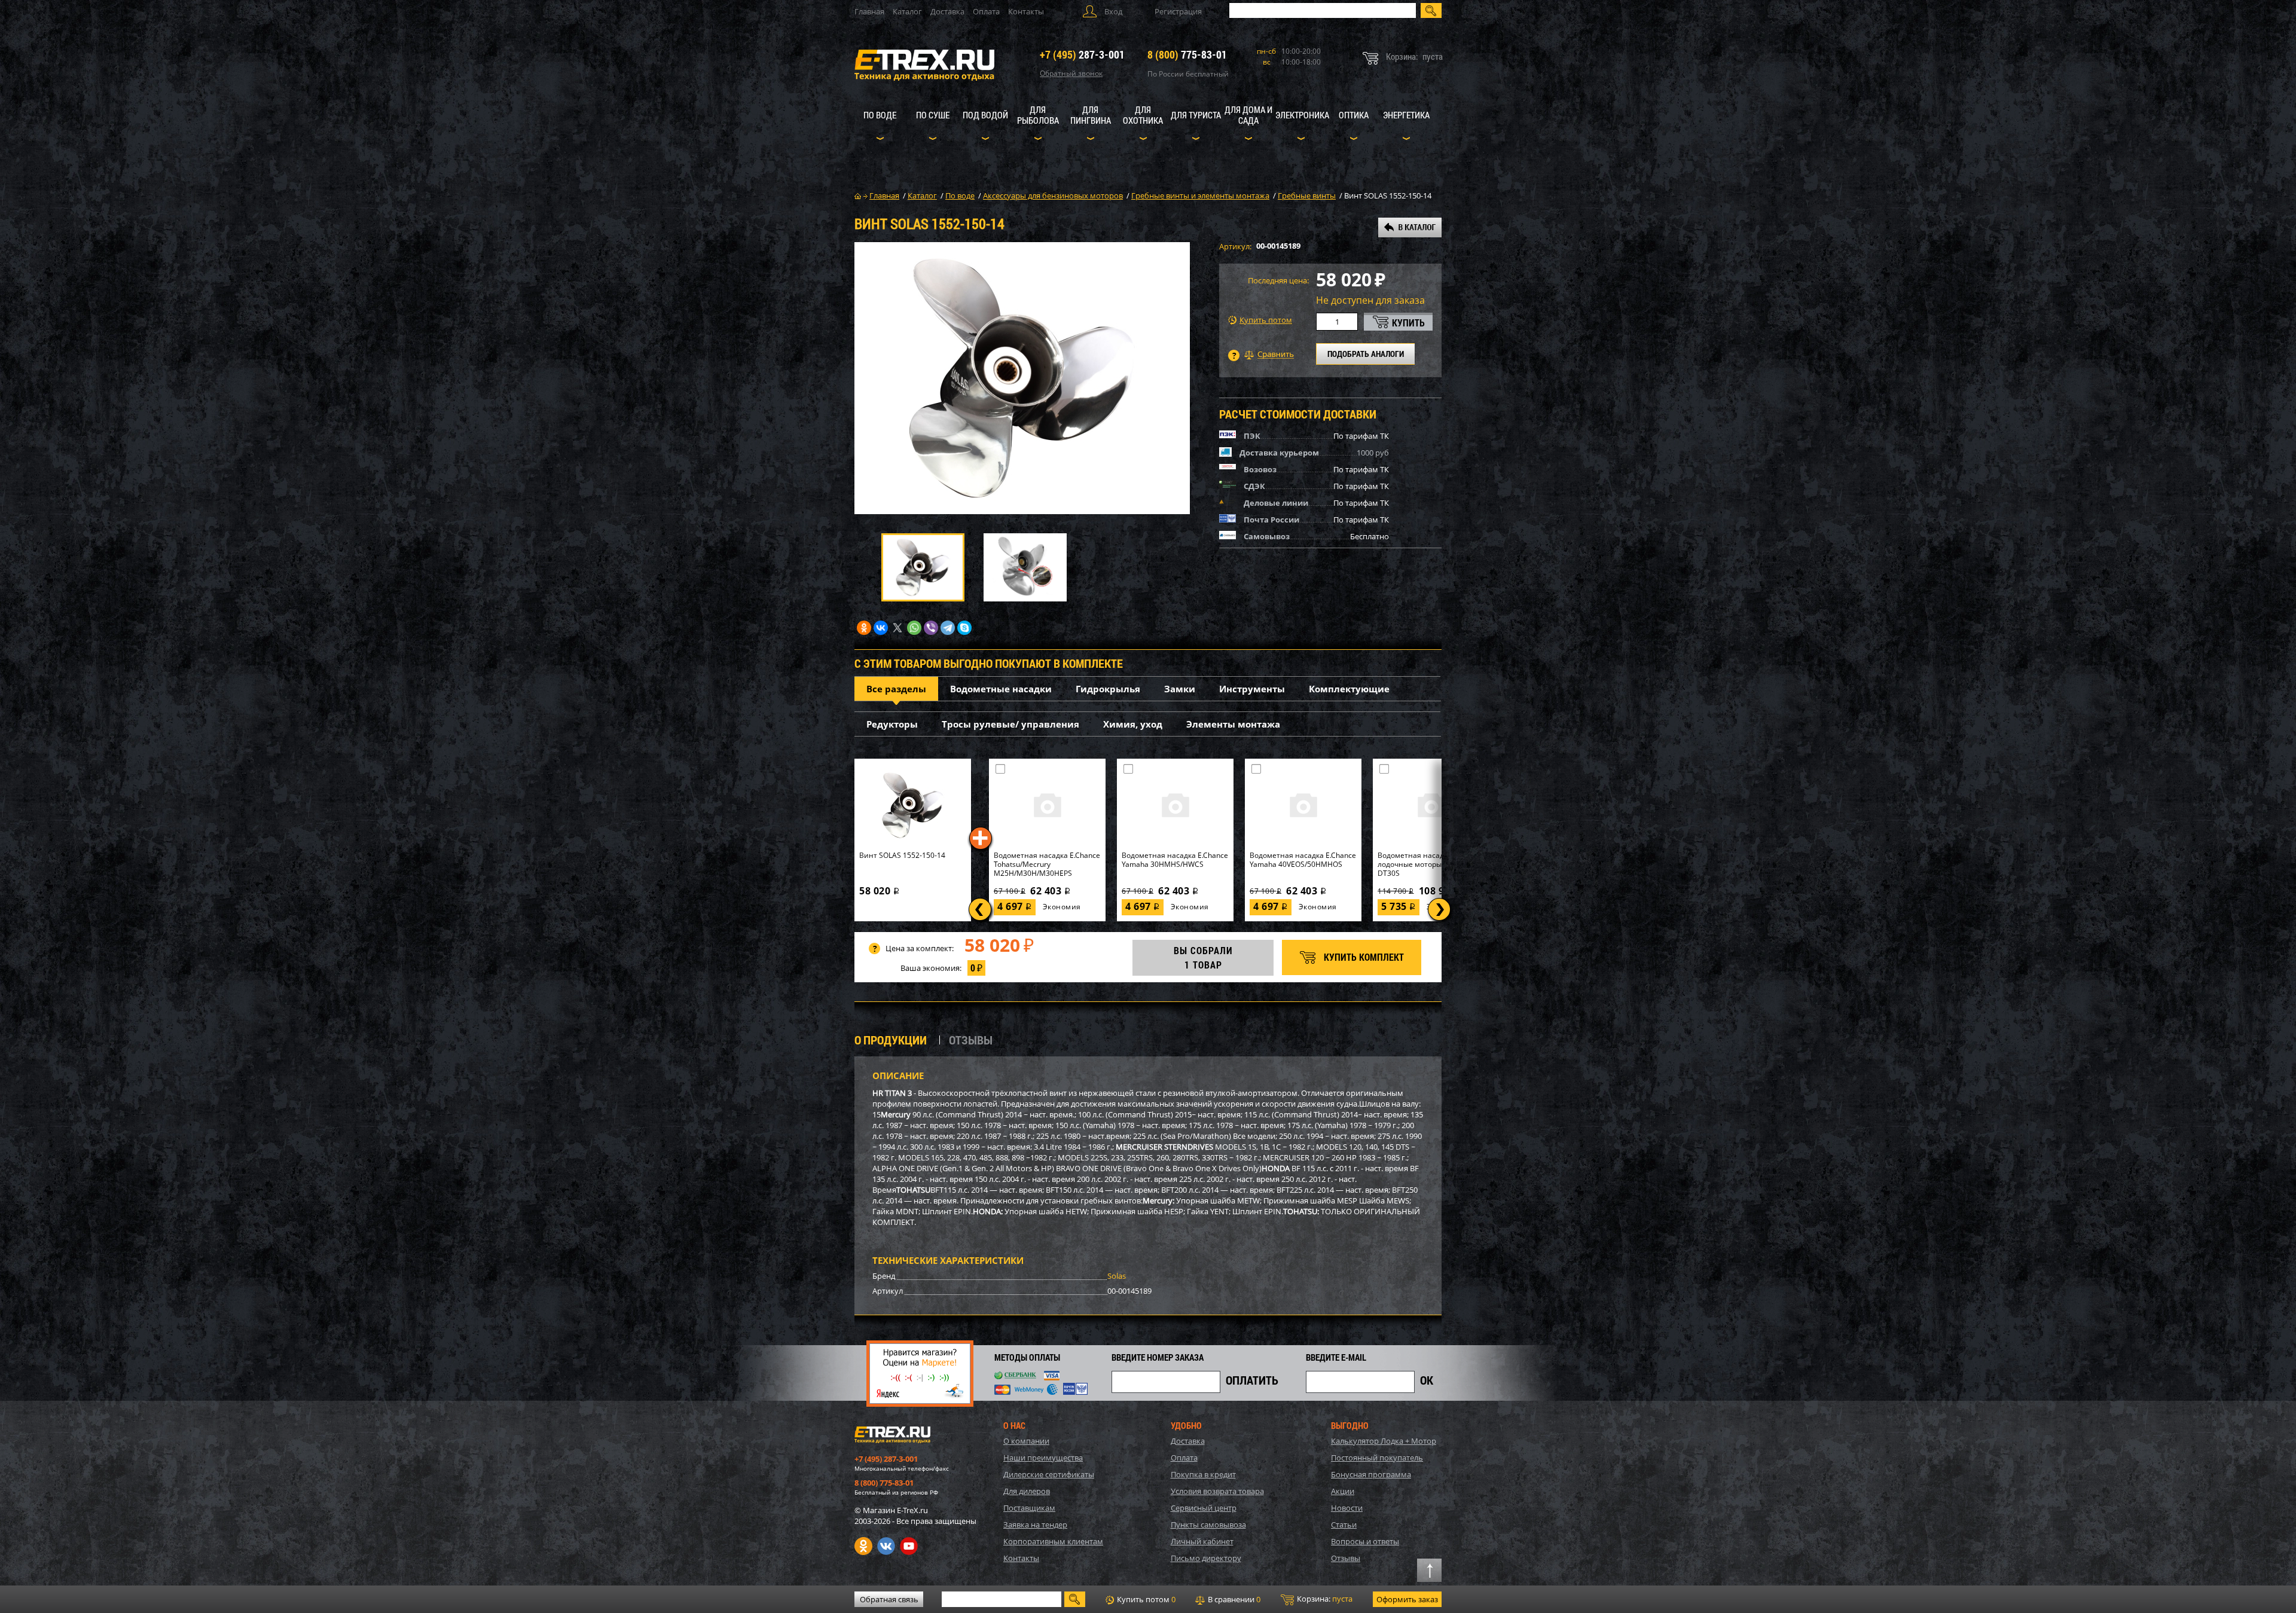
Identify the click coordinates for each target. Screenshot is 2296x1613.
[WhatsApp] (914, 628)
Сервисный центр (1204, 1508)
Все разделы (896, 689)
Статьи (1344, 1525)
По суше (933, 115)
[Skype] (964, 628)
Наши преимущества (1043, 1458)
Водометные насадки (1001, 689)
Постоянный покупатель (1377, 1458)
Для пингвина (1091, 115)
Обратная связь (889, 1599)
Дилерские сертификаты (1049, 1474)
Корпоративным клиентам (1053, 1541)
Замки (1180, 689)
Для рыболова (1038, 115)
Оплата (986, 11)
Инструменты (1252, 689)
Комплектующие (1349, 689)
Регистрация (1178, 11)
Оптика (1354, 115)
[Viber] (931, 628)
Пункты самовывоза (1208, 1525)
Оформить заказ (1407, 1599)
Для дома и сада (1248, 115)
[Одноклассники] (864, 628)
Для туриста (1196, 115)
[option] (1022, 378)
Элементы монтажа (1233, 724)
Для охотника (1143, 115)
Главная (869, 11)
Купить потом (1266, 320)
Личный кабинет (1202, 1541)
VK (886, 1546)
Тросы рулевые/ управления (1010, 724)
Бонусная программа (1371, 1474)
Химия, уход (1133, 724)
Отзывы (1346, 1558)
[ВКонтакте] (881, 628)
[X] (897, 628)
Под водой (985, 115)
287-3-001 (1082, 54)
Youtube (909, 1546)
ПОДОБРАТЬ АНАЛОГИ (1366, 354)
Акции (1343, 1491)
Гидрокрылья (1108, 689)
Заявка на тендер (1035, 1525)
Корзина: (1324, 1599)
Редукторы (892, 724)
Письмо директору (1206, 1558)
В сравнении (1233, 1599)
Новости (1347, 1508)
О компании (1026, 1441)
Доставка (947, 11)
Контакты (1026, 11)
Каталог (907, 11)
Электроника (1302, 115)
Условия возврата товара (1217, 1491)
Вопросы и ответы (1365, 1541)
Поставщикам (1029, 1508)
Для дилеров (1027, 1491)
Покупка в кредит (1203, 1474)
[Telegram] (948, 628)
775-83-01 (1187, 54)
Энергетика (1406, 115)
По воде (880, 115)
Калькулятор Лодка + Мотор (1384, 1441)
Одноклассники (863, 1546)
